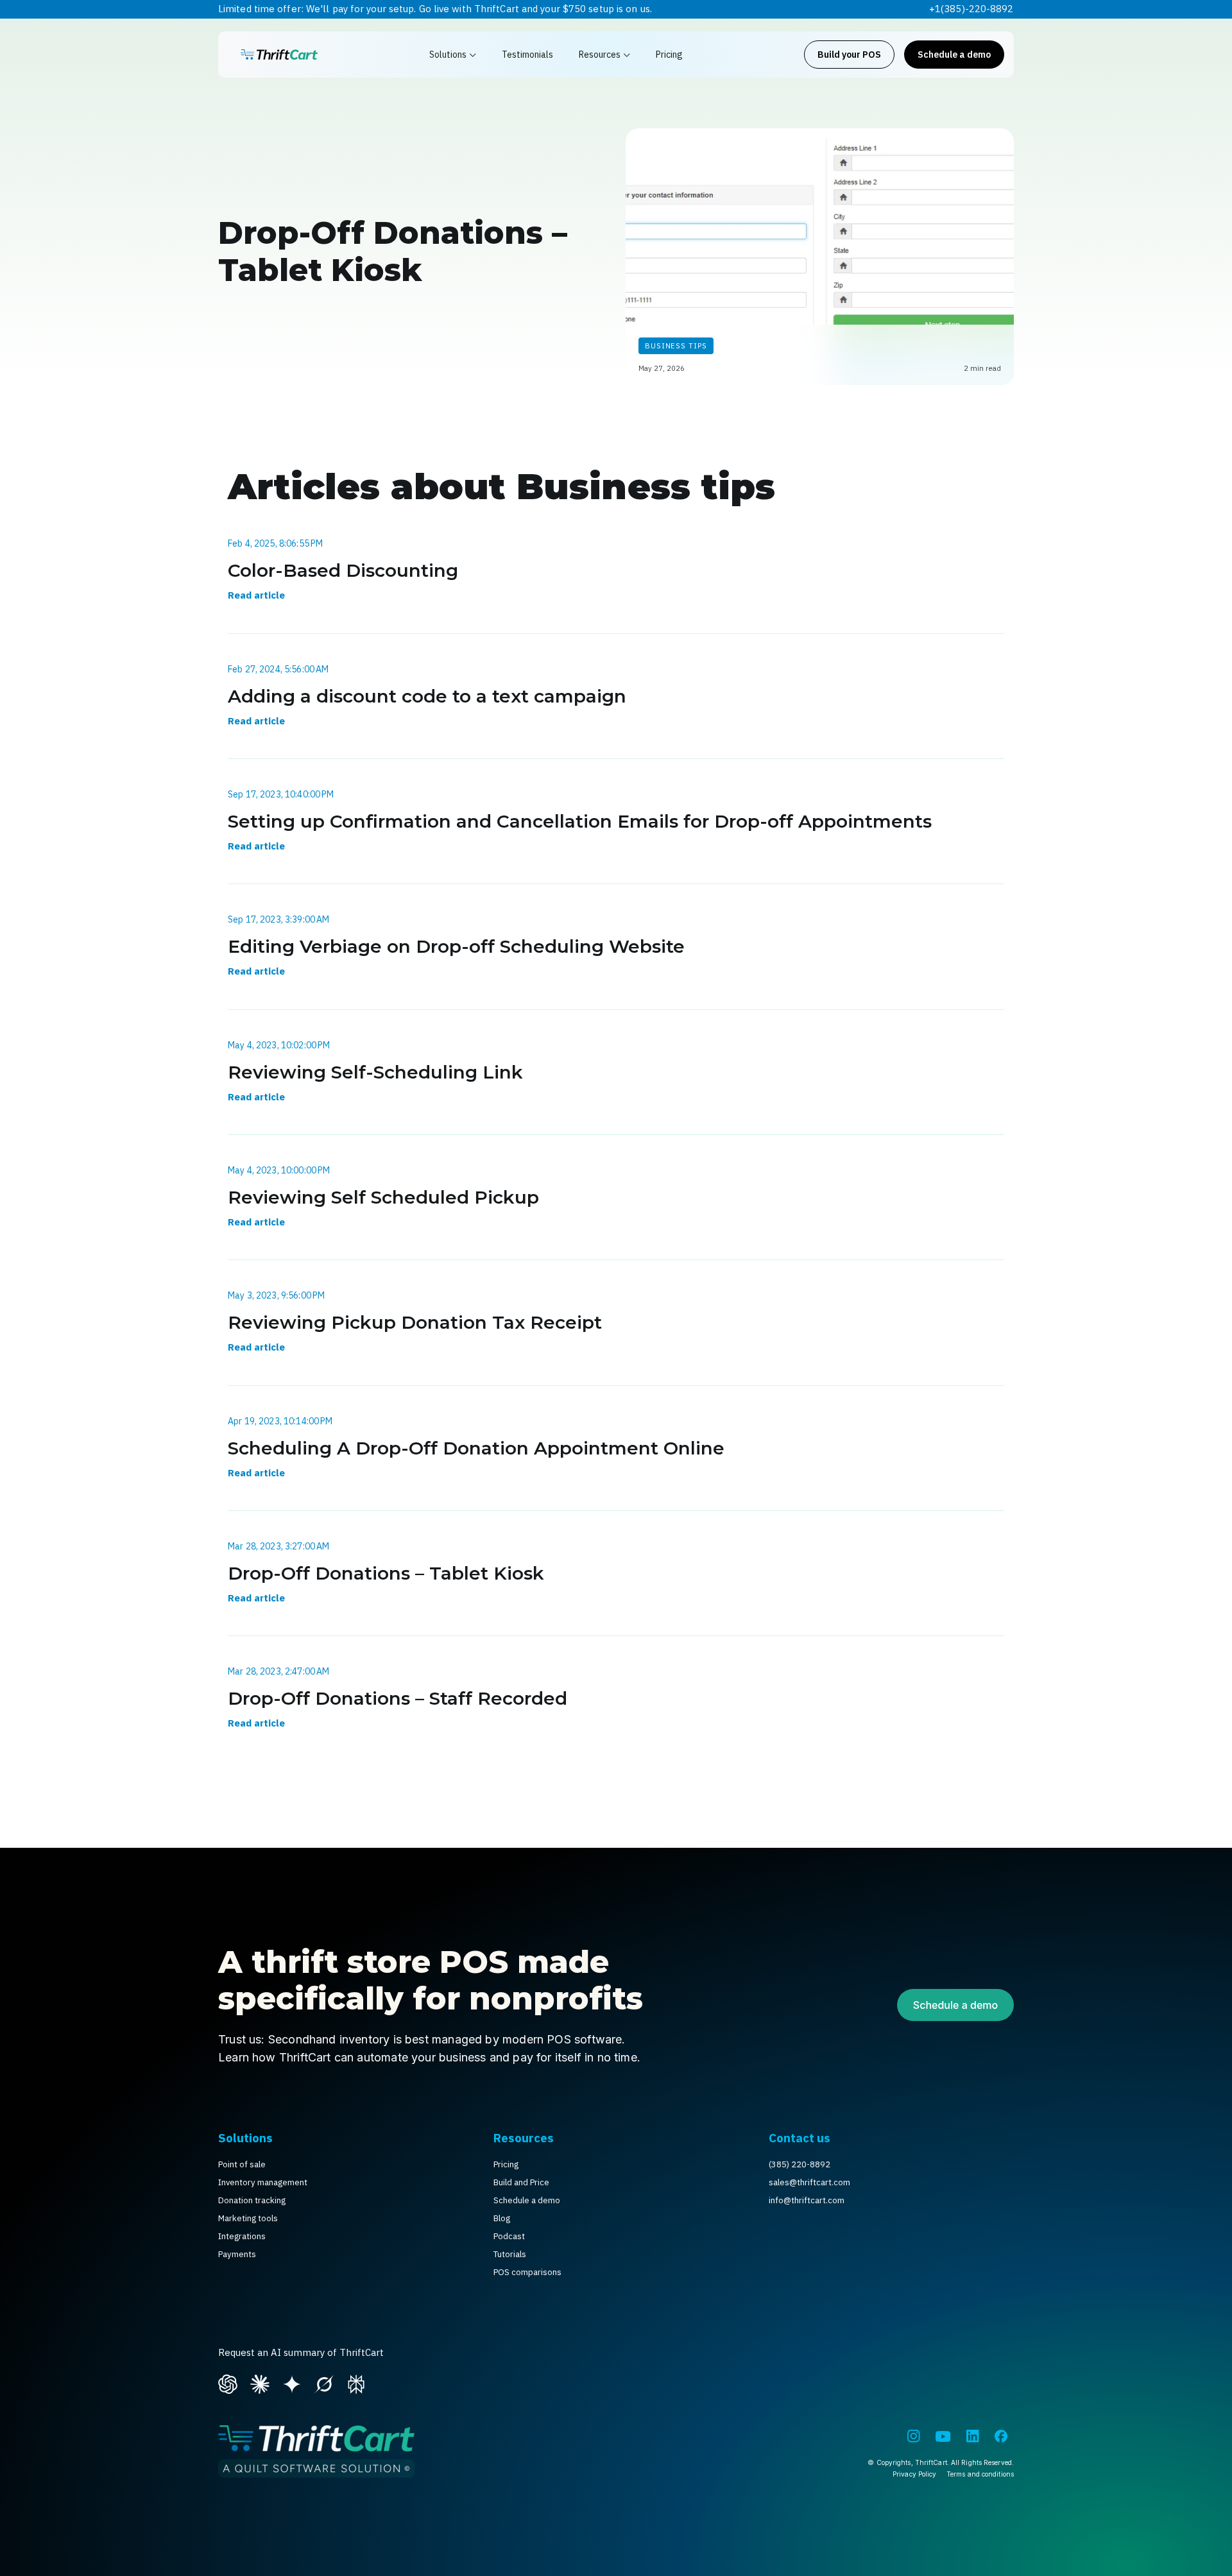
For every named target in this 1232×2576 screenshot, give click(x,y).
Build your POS (849, 55)
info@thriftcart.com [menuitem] (807, 2200)
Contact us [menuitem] (800, 2138)
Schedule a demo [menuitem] (527, 2200)
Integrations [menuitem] (242, 2236)
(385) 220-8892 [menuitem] (800, 2164)
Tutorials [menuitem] (510, 2254)
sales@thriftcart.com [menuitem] (809, 2182)
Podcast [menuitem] (509, 2236)
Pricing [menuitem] (506, 2164)
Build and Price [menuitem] (521, 2182)
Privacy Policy (914, 2474)
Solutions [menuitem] (245, 2138)
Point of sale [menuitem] (242, 2164)
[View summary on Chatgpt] (228, 2382)
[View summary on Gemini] (292, 2382)
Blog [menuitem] (502, 2218)
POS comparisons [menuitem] (527, 2272)
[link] (279, 55)
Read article (256, 595)
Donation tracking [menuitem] (252, 2200)
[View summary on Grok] (324, 2382)
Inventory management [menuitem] (263, 2182)
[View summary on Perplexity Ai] (356, 2382)
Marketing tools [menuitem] (248, 2218)
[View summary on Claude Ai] (260, 2382)
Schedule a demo (954, 55)
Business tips (676, 345)
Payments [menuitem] (237, 2254)
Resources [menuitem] (524, 2138)
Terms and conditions (980, 2474)
